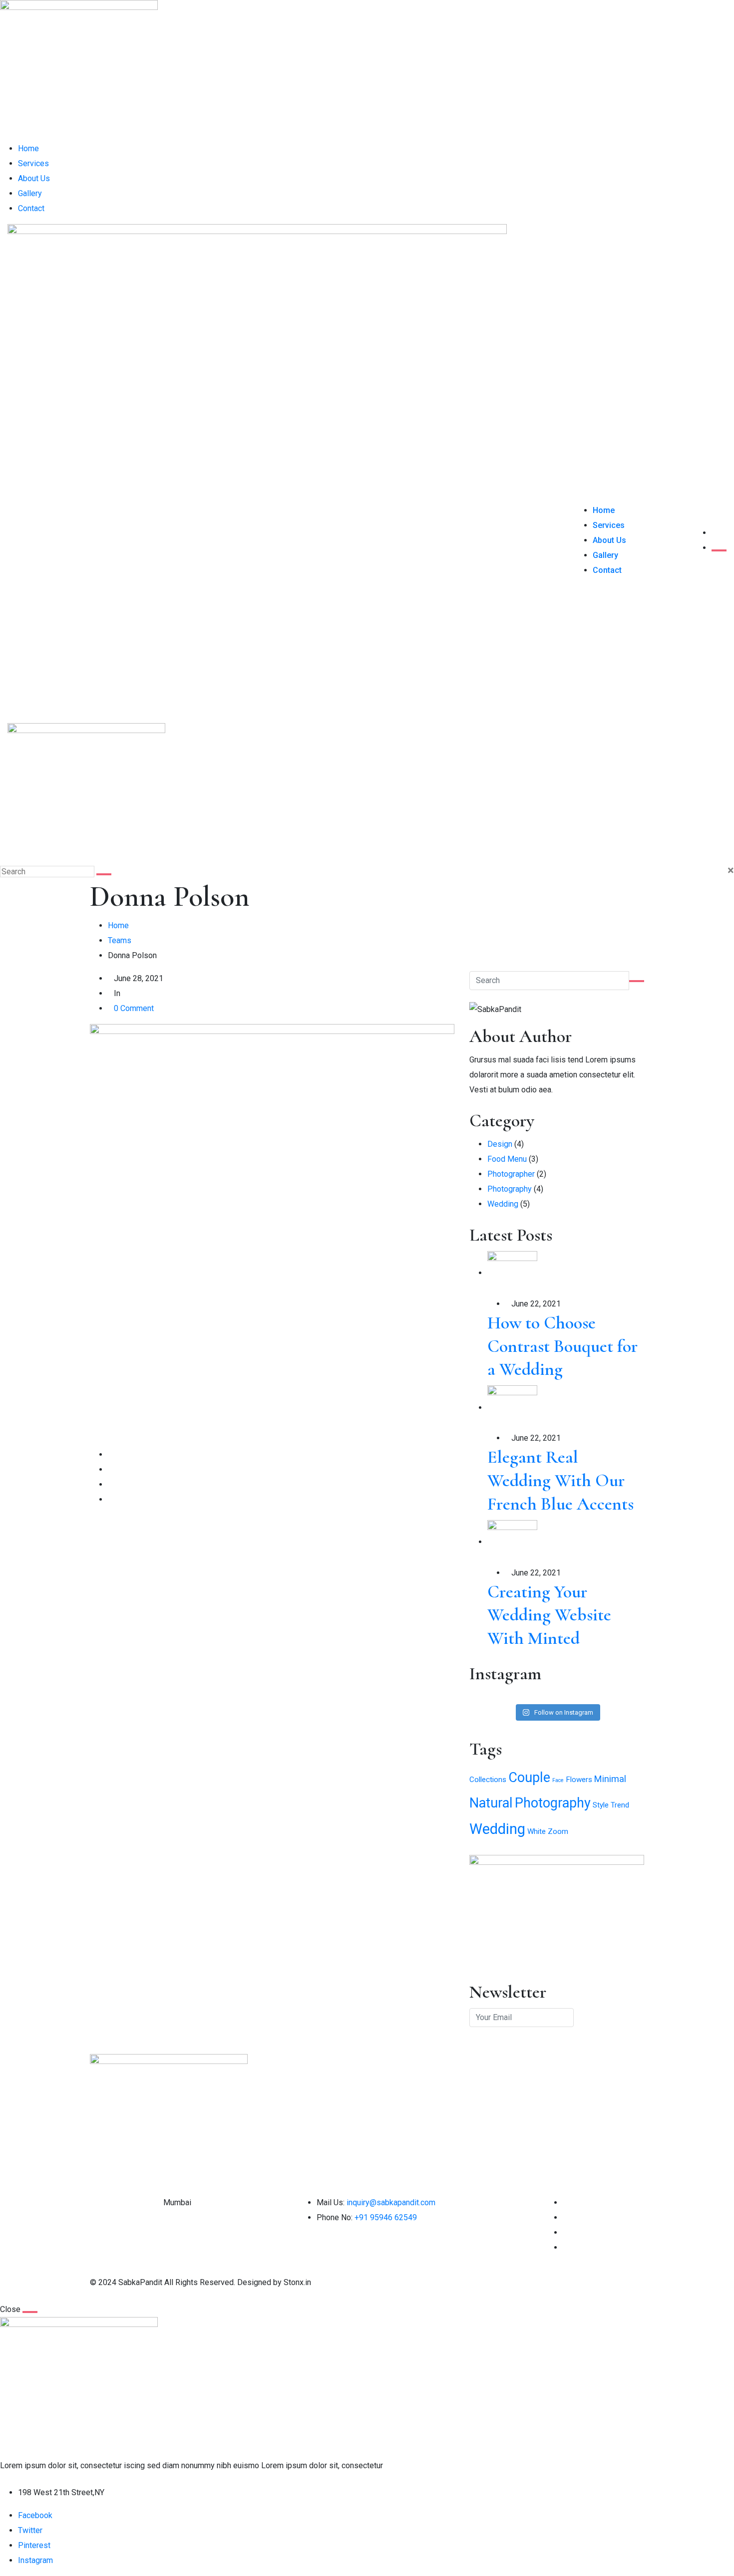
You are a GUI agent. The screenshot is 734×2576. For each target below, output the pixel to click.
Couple (529, 1778)
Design (500, 1144)
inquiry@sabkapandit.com (391, 2202)
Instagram (35, 2560)
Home (28, 148)
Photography (510, 1189)
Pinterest (34, 2545)
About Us (34, 178)
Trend (620, 1805)
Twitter (30, 2530)
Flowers (579, 1780)
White (537, 1831)
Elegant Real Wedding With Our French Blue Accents (560, 1480)
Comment (134, 1008)
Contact (31, 208)
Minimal (610, 1779)
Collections (488, 1780)
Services (33, 163)
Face (558, 1780)
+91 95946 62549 (386, 2217)
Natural (491, 1803)
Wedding (503, 1204)
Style (601, 1805)
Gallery (30, 193)
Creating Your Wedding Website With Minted (549, 1615)
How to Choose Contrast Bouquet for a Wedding (562, 1346)
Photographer (511, 1174)
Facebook (35, 2515)
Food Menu (507, 1159)
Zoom (558, 1831)
